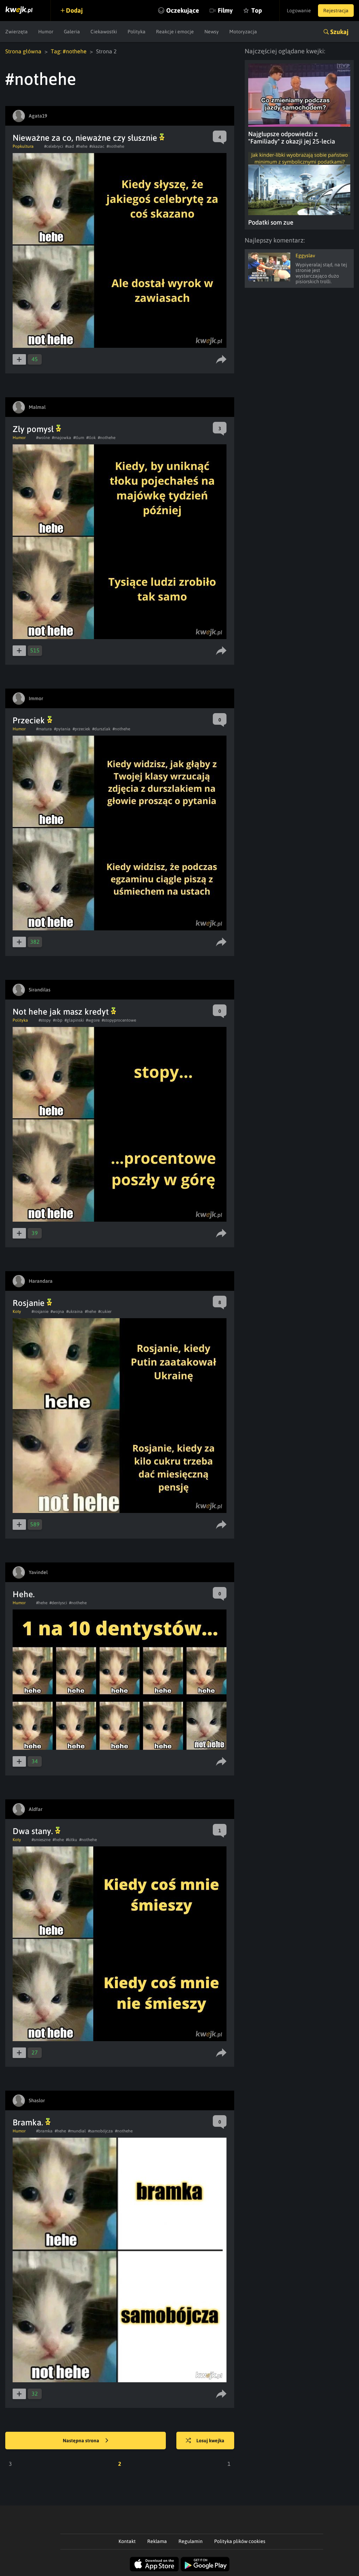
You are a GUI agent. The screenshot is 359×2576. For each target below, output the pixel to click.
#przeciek (81, 729)
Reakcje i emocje (175, 32)
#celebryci (54, 146)
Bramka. (29, 2122)
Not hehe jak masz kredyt (62, 1012)
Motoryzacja (243, 32)
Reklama (157, 2541)
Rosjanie (30, 1303)
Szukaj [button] (339, 32)
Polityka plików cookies (240, 2541)
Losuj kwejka (210, 2441)
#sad (70, 146)
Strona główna (23, 51)
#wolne (43, 438)
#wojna (57, 1312)
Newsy (212, 32)
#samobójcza (100, 2131)
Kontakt (127, 2541)
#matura (44, 729)
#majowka (62, 438)
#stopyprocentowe (119, 1020)
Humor (46, 32)
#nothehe (115, 146)
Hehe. (24, 1594)
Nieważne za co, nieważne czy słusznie (86, 138)
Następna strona (82, 2441)
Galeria (72, 32)
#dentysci (58, 1603)
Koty (17, 1312)
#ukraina (74, 1312)
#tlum (79, 438)
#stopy (45, 1020)
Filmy (225, 10)
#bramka (44, 2131)
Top (257, 10)
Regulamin (191, 2541)
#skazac (97, 146)
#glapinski (74, 1020)
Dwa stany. (34, 1831)
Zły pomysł (34, 429)
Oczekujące (183, 10)
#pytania (62, 729)
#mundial (77, 2131)
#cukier (105, 1312)
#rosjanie (40, 1312)
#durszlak (101, 729)
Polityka (137, 32)
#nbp (58, 1020)
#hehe (82, 146)
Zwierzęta (16, 32)
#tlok (91, 438)
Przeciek (30, 720)
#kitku (72, 1840)
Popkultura (23, 146)
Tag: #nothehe (69, 51)
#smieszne (41, 1840)
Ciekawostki (104, 32)
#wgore (93, 1020)
